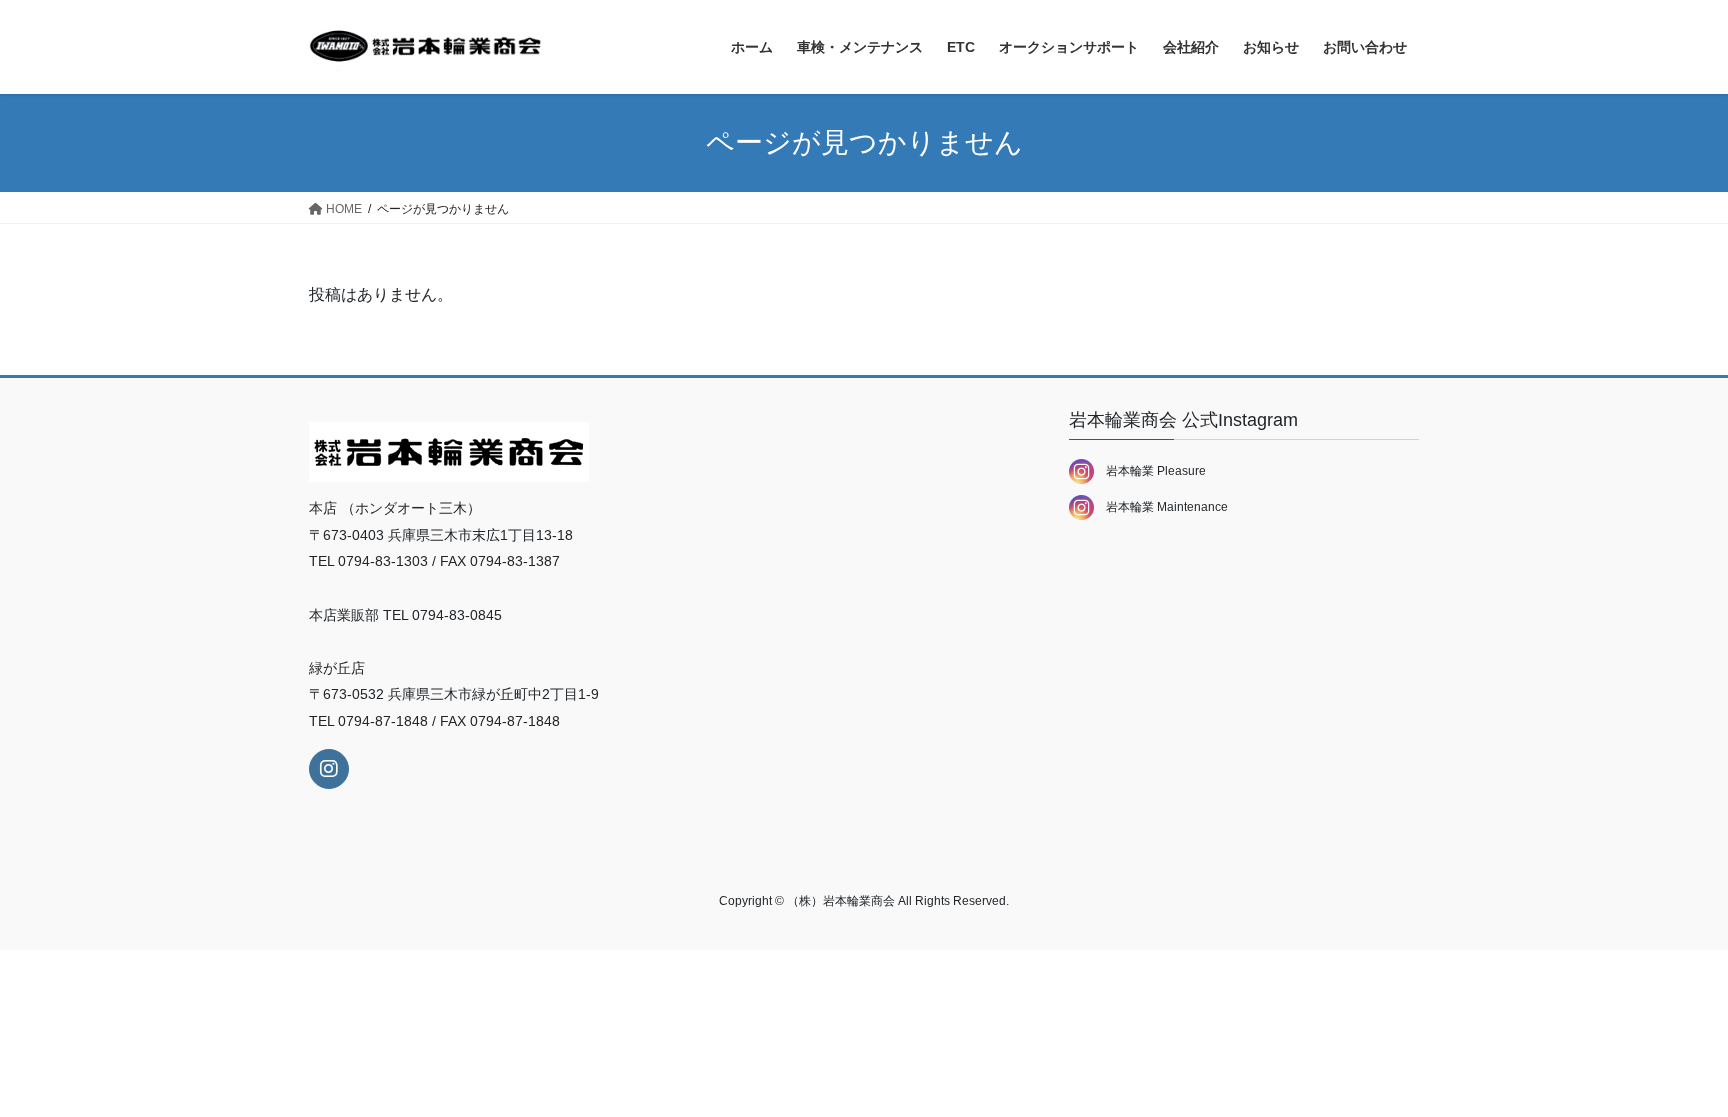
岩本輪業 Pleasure (1150, 471)
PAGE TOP (1669, 1066)
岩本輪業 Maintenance (1161, 507)
